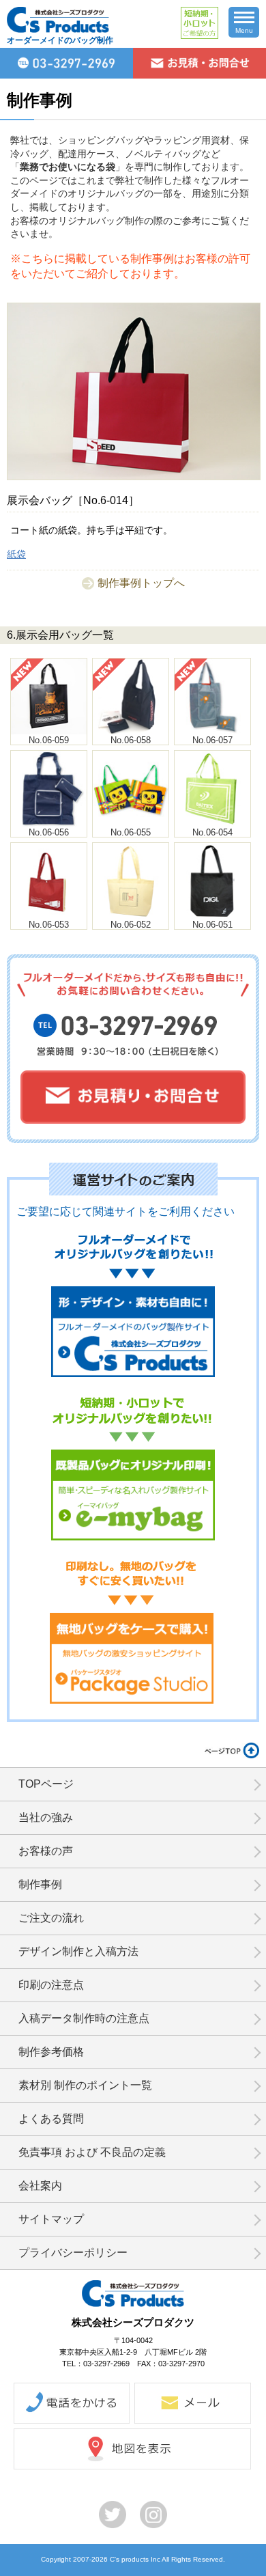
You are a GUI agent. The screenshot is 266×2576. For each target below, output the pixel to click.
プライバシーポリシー (73, 2253)
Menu (244, 30)
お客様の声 (46, 1851)
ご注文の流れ (51, 1918)
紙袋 (16, 554)
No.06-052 (131, 925)
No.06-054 (212, 832)
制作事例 (40, 1884)
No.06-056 (49, 832)
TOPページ (46, 1784)
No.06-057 (212, 740)
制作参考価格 (51, 2052)
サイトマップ (51, 2219)
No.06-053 (49, 925)
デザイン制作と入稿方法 (78, 1951)
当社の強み (46, 1817)
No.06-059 (49, 740)
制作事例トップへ (141, 583)
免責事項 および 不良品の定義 (92, 2152)
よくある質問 (51, 2119)
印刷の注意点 (51, 1985)
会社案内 (40, 2186)
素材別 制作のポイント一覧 (85, 2085)
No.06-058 (131, 740)
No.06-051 (212, 925)
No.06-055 (131, 832)
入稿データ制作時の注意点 (84, 2018)
